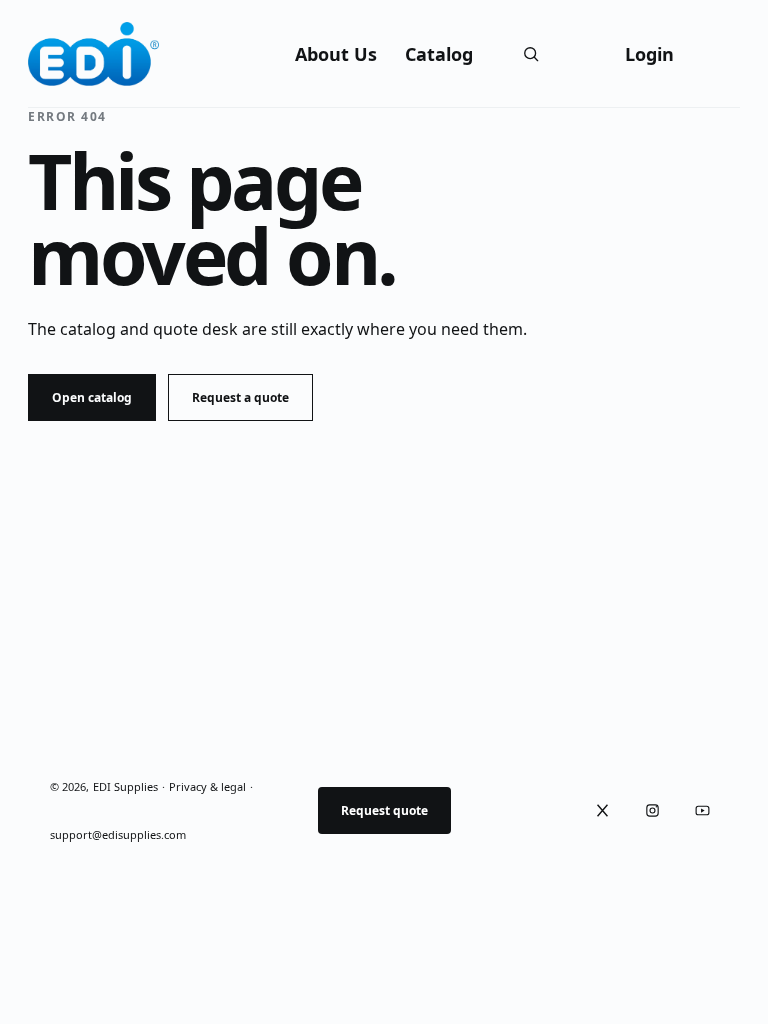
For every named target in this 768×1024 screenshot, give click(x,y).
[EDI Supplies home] (94, 54)
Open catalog (92, 397)
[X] (602, 810)
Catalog (439, 54)
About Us (336, 54)
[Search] (531, 54)
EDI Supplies (125, 786)
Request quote (384, 810)
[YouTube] (702, 810)
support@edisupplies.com (118, 834)
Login (649, 54)
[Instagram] (652, 810)
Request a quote (240, 397)
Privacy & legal (207, 786)
